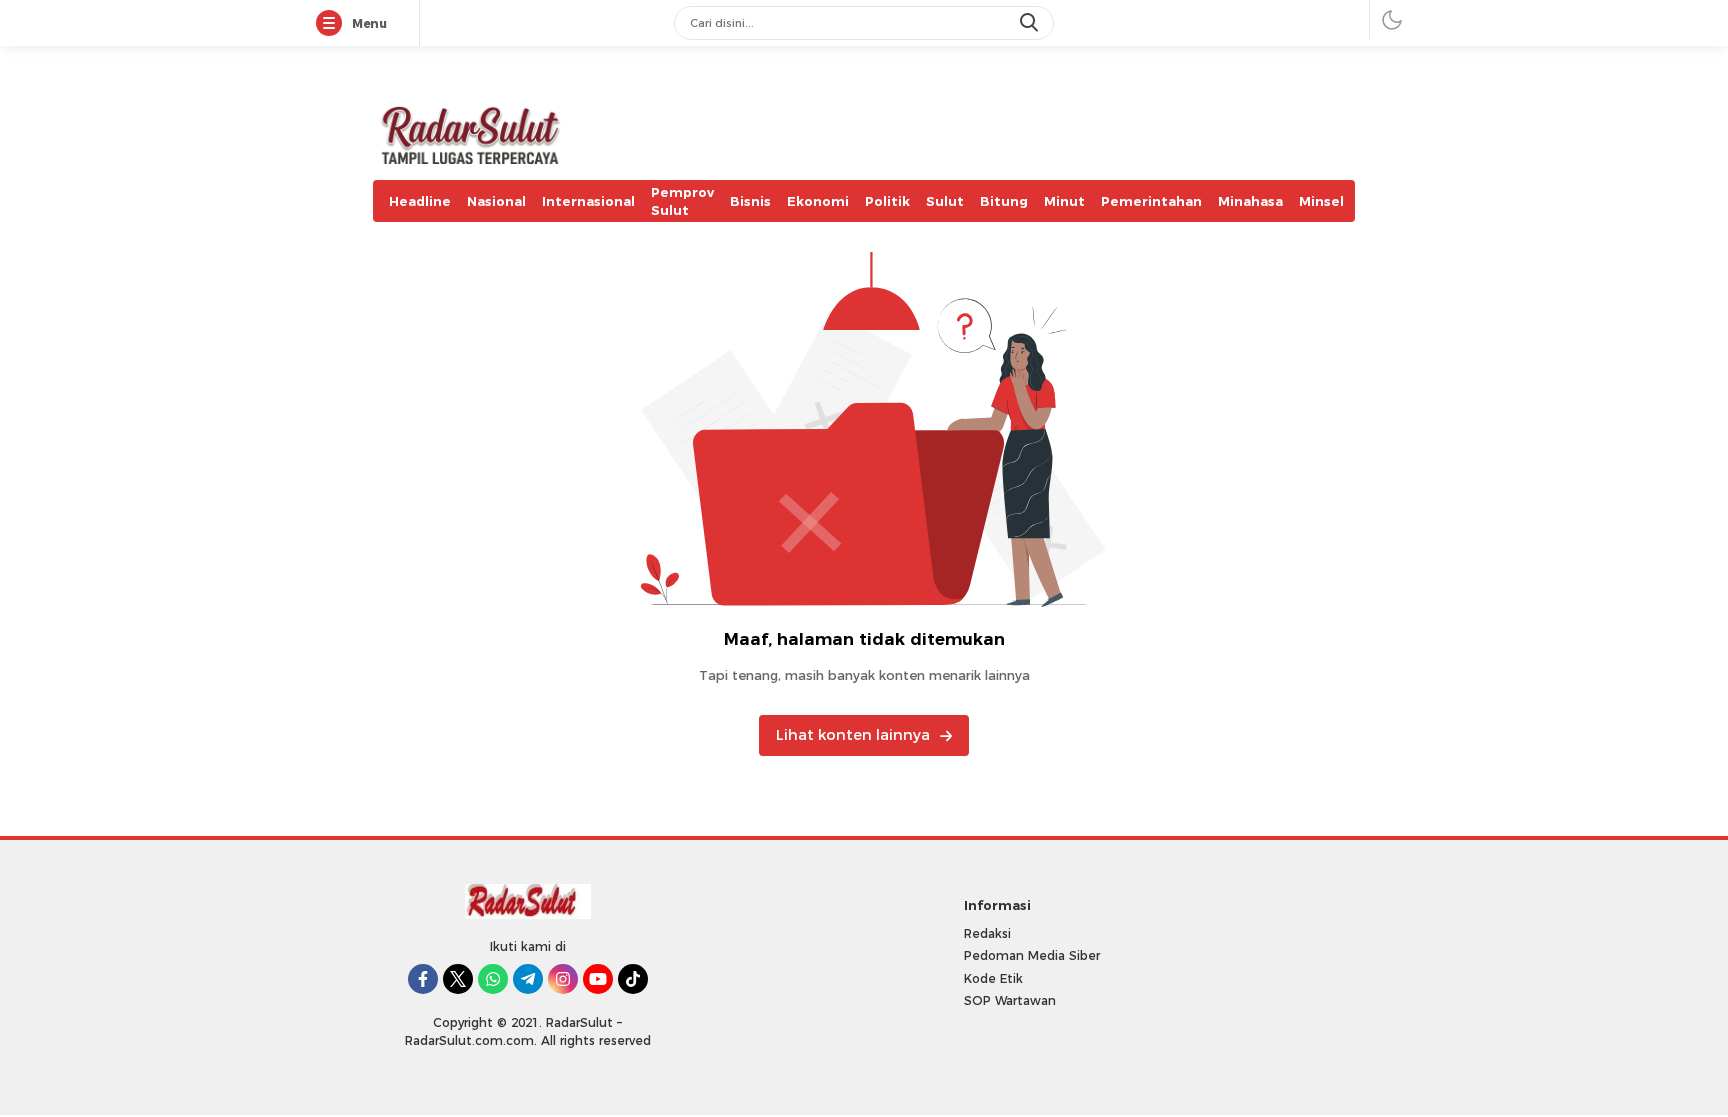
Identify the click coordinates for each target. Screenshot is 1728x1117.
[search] (1031, 23)
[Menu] (333, 24)
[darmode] (1392, 19)
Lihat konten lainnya (853, 735)
